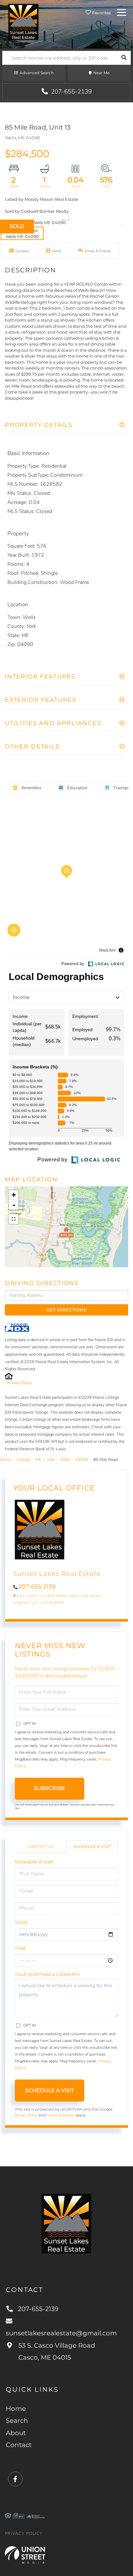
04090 (82, 1460)
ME (39, 1460)
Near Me (101, 73)
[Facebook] (15, 2479)
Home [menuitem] (16, 2409)
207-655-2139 (71, 92)
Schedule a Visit (92, 1847)
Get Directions (66, 1310)
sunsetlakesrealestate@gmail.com (61, 2333)
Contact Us (25, 1603)
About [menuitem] (16, 2433)
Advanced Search (37, 73)
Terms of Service (61, 2115)
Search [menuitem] (17, 2421)
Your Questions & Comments (47, 1974)
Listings (23, 1460)
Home (6, 1460)
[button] (124, 58)
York (51, 1460)
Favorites (101, 13)
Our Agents (52, 1603)
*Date (21, 1923)
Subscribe (50, 1788)
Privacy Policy (20, 1383)
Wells (65, 1460)
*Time (20, 1949)
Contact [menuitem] (19, 2445)
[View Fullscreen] (14, 1219)
